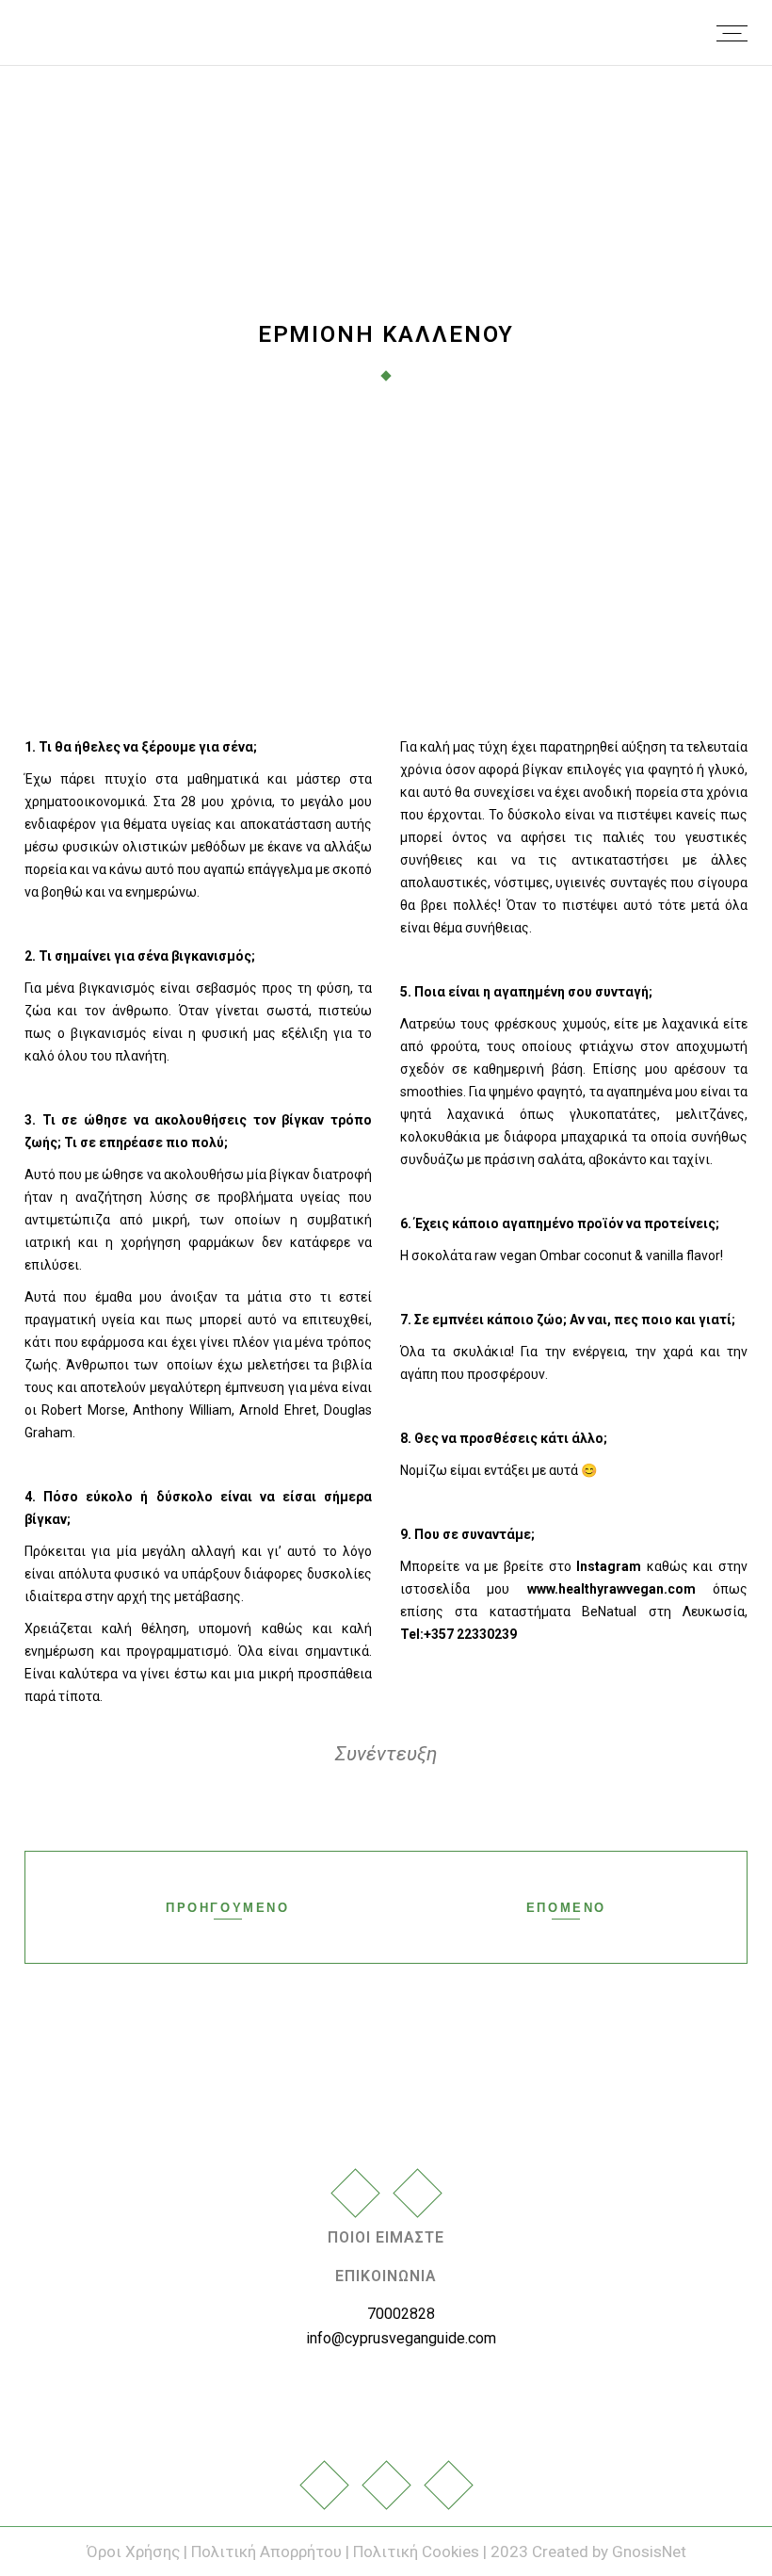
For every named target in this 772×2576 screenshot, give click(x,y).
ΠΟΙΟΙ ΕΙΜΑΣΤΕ (386, 2237)
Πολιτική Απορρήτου (266, 2552)
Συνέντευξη (386, 1754)
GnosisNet (649, 2552)
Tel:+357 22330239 (458, 1634)
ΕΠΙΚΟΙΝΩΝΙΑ (386, 2276)
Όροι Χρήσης (135, 2552)
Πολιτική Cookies (416, 2552)
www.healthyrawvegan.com (611, 1589)
